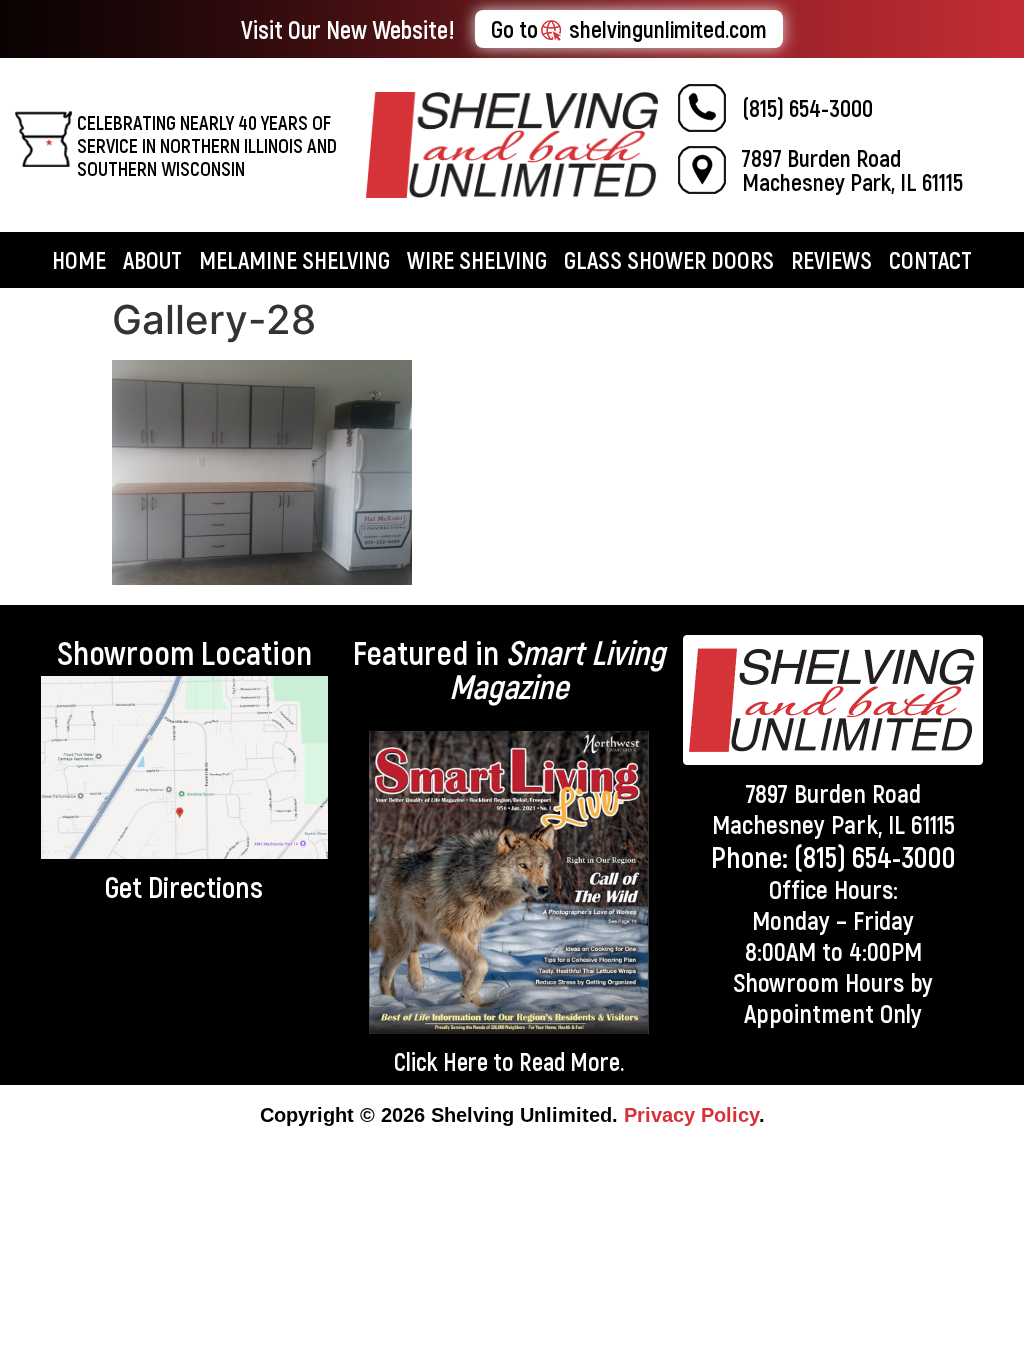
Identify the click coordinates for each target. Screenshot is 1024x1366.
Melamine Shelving (294, 259)
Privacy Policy (691, 1115)
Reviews (831, 259)
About (152, 259)
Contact (930, 259)
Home (79, 259)
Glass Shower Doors (669, 259)
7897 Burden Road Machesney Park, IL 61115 (852, 169)
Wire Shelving (477, 259)
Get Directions (184, 886)
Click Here (441, 1061)
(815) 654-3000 (807, 107)
